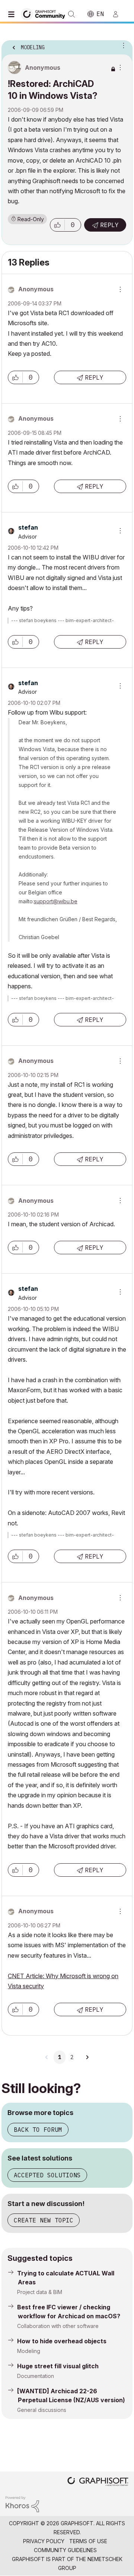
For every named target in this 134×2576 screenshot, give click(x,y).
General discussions (42, 2410)
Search (71, 14)
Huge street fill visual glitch (58, 2366)
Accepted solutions (47, 2175)
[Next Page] (87, 2057)
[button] (57, 225)
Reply (109, 225)
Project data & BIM (40, 2292)
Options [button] (122, 45)
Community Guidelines (65, 2550)
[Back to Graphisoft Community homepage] (45, 14)
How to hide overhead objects (62, 2341)
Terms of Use (88, 2541)
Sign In (119, 14)
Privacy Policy (44, 2541)
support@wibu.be (56, 901)
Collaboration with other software (58, 2326)
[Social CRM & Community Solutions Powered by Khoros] (22, 2503)
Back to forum (38, 2130)
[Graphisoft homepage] (98, 2482)
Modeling (29, 2351)
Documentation (36, 2376)
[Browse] (13, 14)
